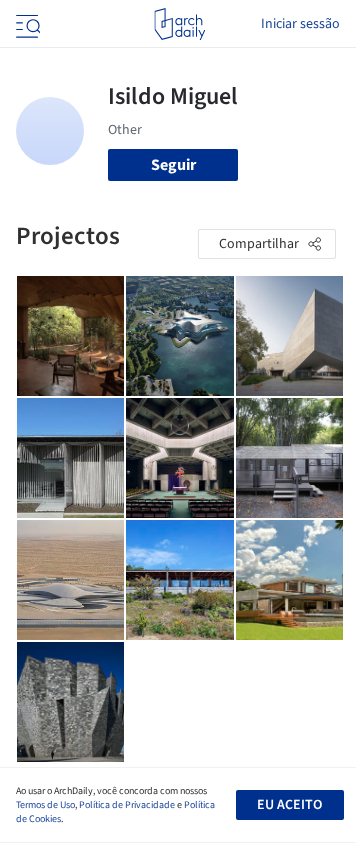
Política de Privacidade (127, 805)
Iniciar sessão (300, 24)
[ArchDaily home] (179, 24)
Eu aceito (289, 805)
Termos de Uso (45, 805)
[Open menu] (26, 24)
